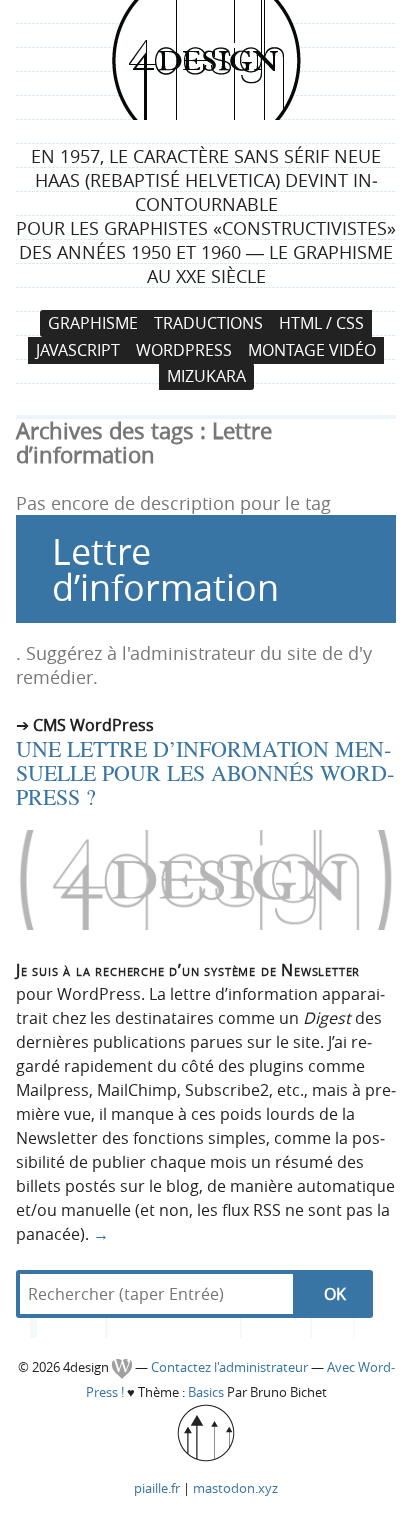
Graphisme (93, 324)
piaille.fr (157, 1488)
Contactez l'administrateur (231, 1367)
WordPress (184, 350)
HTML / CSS (321, 324)
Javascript (78, 350)
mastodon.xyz (235, 1488)
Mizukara (206, 377)
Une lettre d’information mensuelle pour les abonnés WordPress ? (205, 772)
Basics (206, 1392)
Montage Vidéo (312, 350)
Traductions (208, 324)
